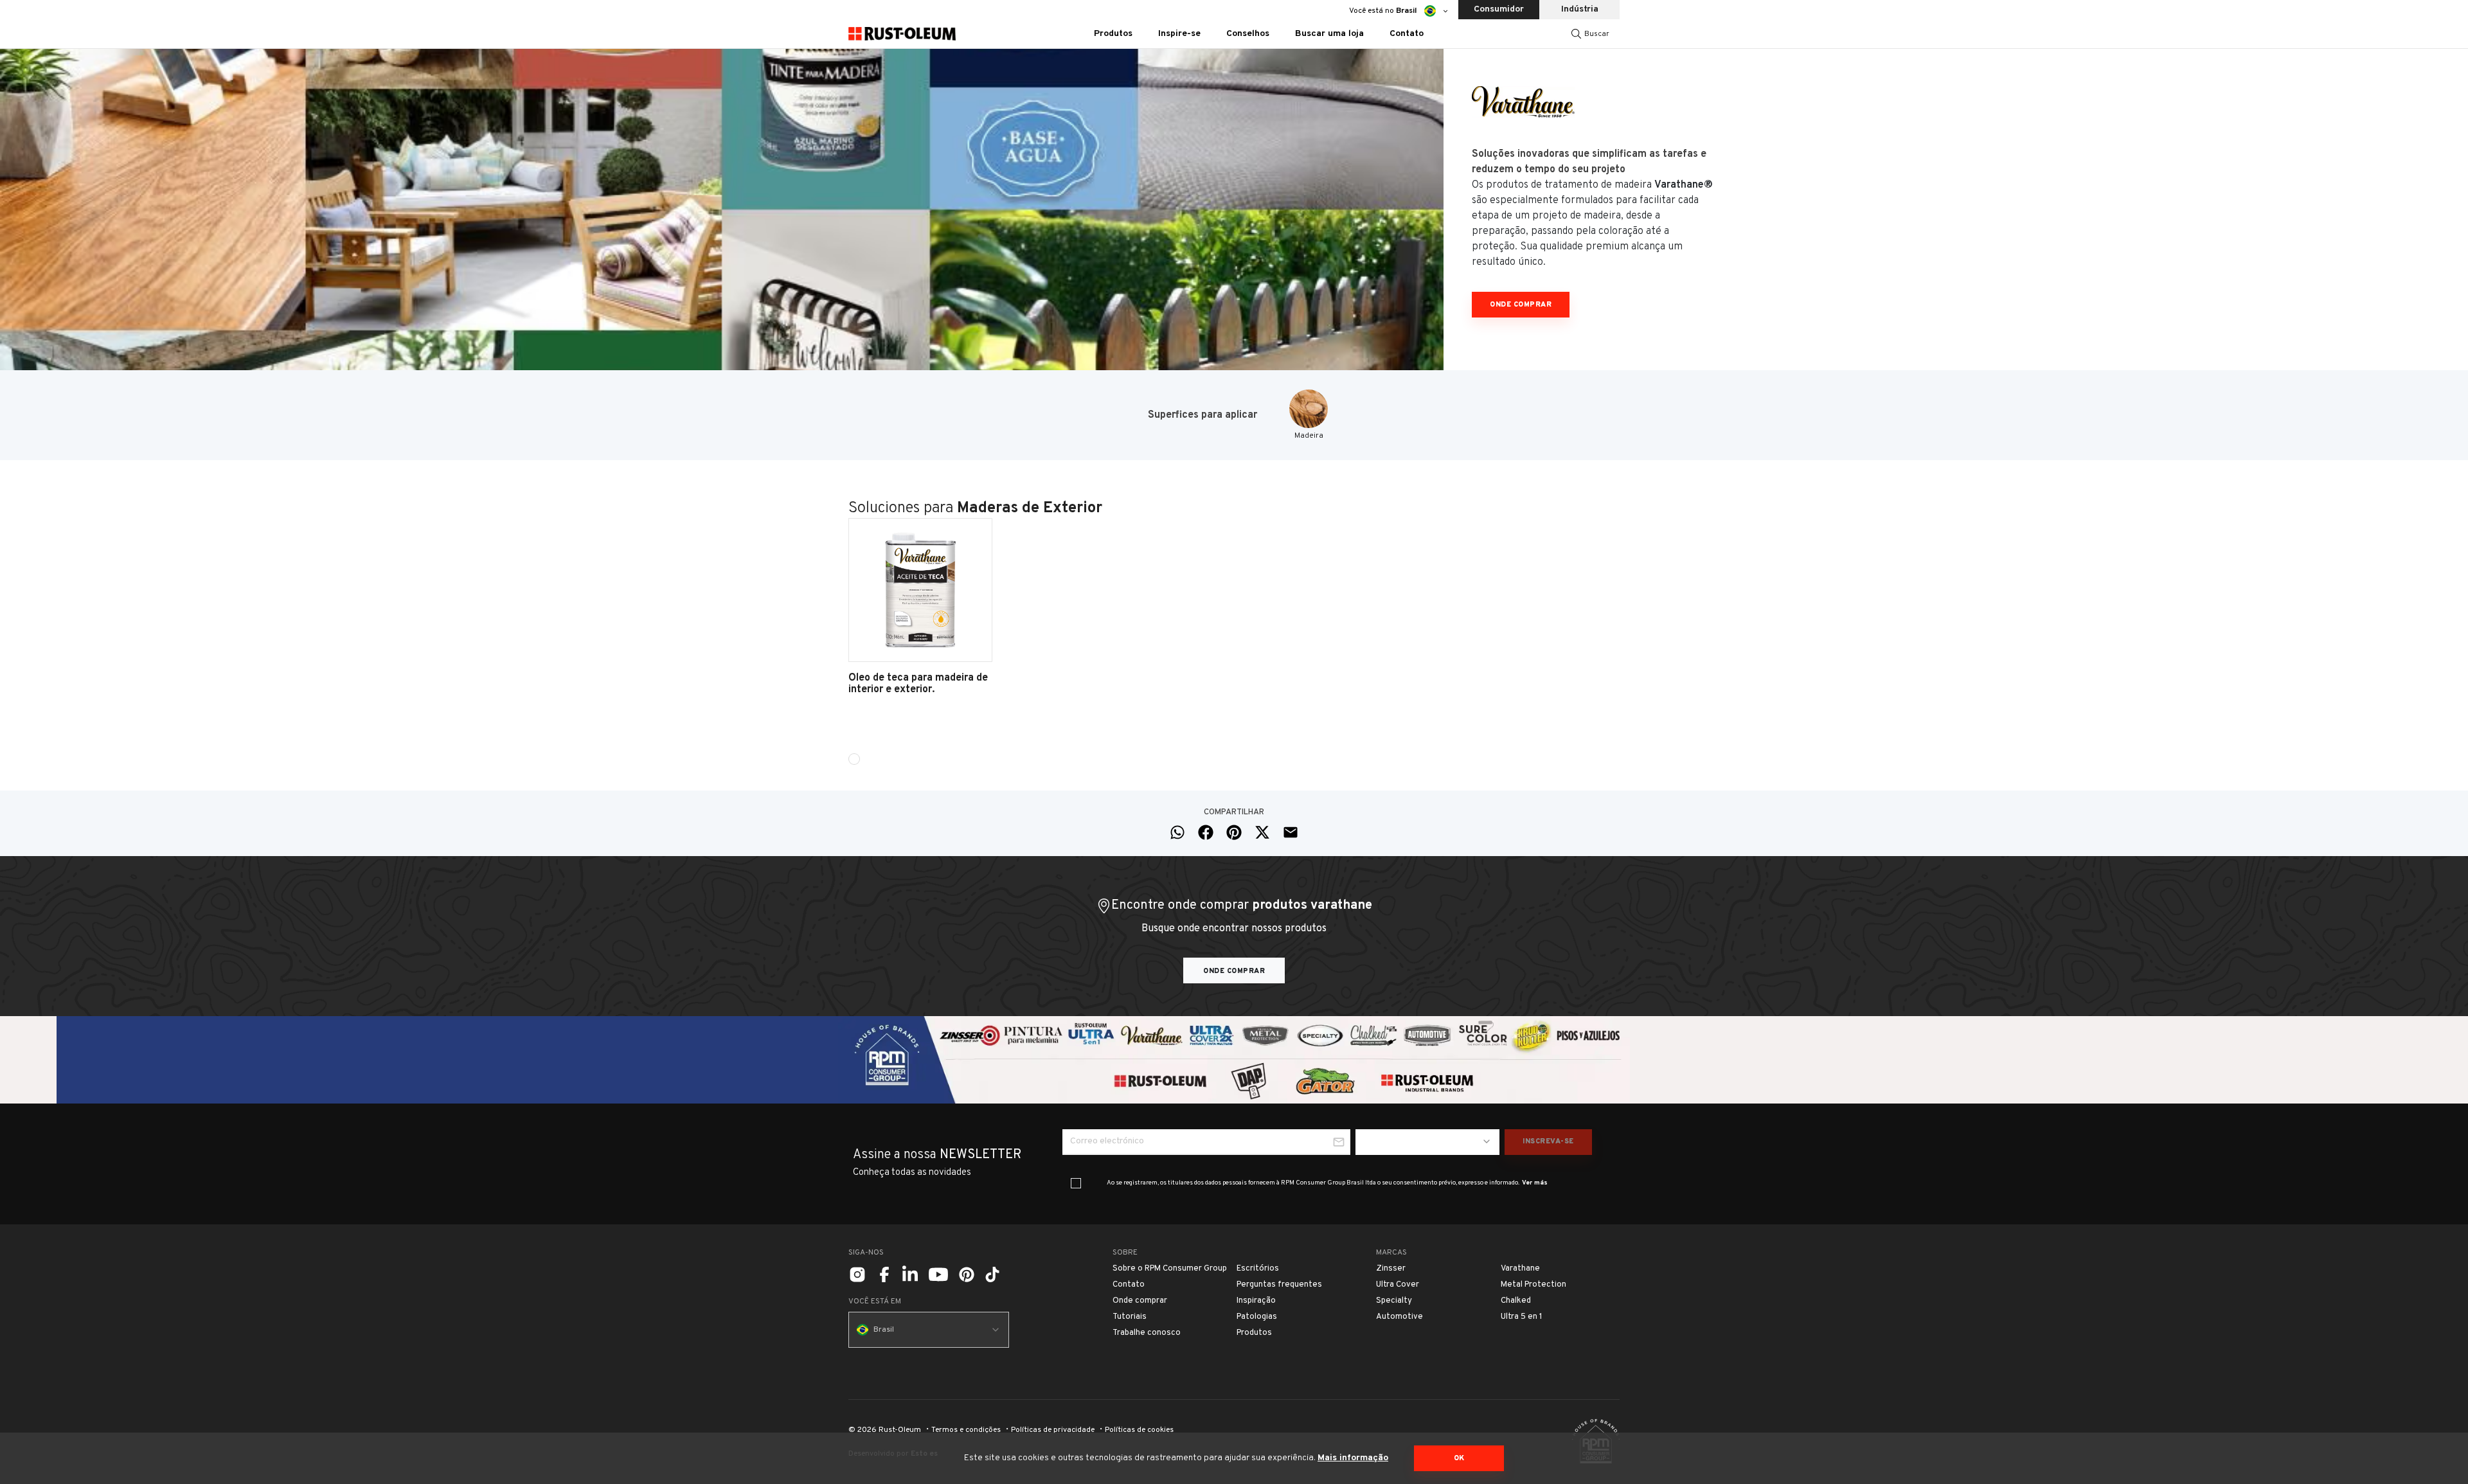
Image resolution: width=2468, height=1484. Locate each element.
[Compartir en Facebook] (1206, 832)
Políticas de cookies (1139, 1430)
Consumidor (1499, 9)
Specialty (1394, 1301)
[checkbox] (1076, 1183)
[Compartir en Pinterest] (1234, 832)
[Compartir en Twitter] (1262, 832)
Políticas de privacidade (1053, 1430)
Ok (1459, 1458)
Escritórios (1258, 1269)
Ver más (1535, 1183)
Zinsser (1391, 1269)
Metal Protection (1534, 1285)
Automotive (1399, 1317)
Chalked (1516, 1301)
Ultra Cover (1398, 1285)
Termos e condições (966, 1430)
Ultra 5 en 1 (1522, 1317)
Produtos (1254, 1333)
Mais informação (1353, 1458)
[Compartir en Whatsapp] (1177, 832)
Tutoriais (1130, 1317)
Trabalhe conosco (1147, 1333)
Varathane (1520, 1269)
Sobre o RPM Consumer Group (1170, 1269)
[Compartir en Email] (1291, 832)
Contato (1407, 34)
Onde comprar (1521, 305)
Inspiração (1256, 1301)
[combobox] (1427, 1142)
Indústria (1580, 9)
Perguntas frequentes (1279, 1285)
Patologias (1257, 1317)
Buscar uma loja (1329, 34)
